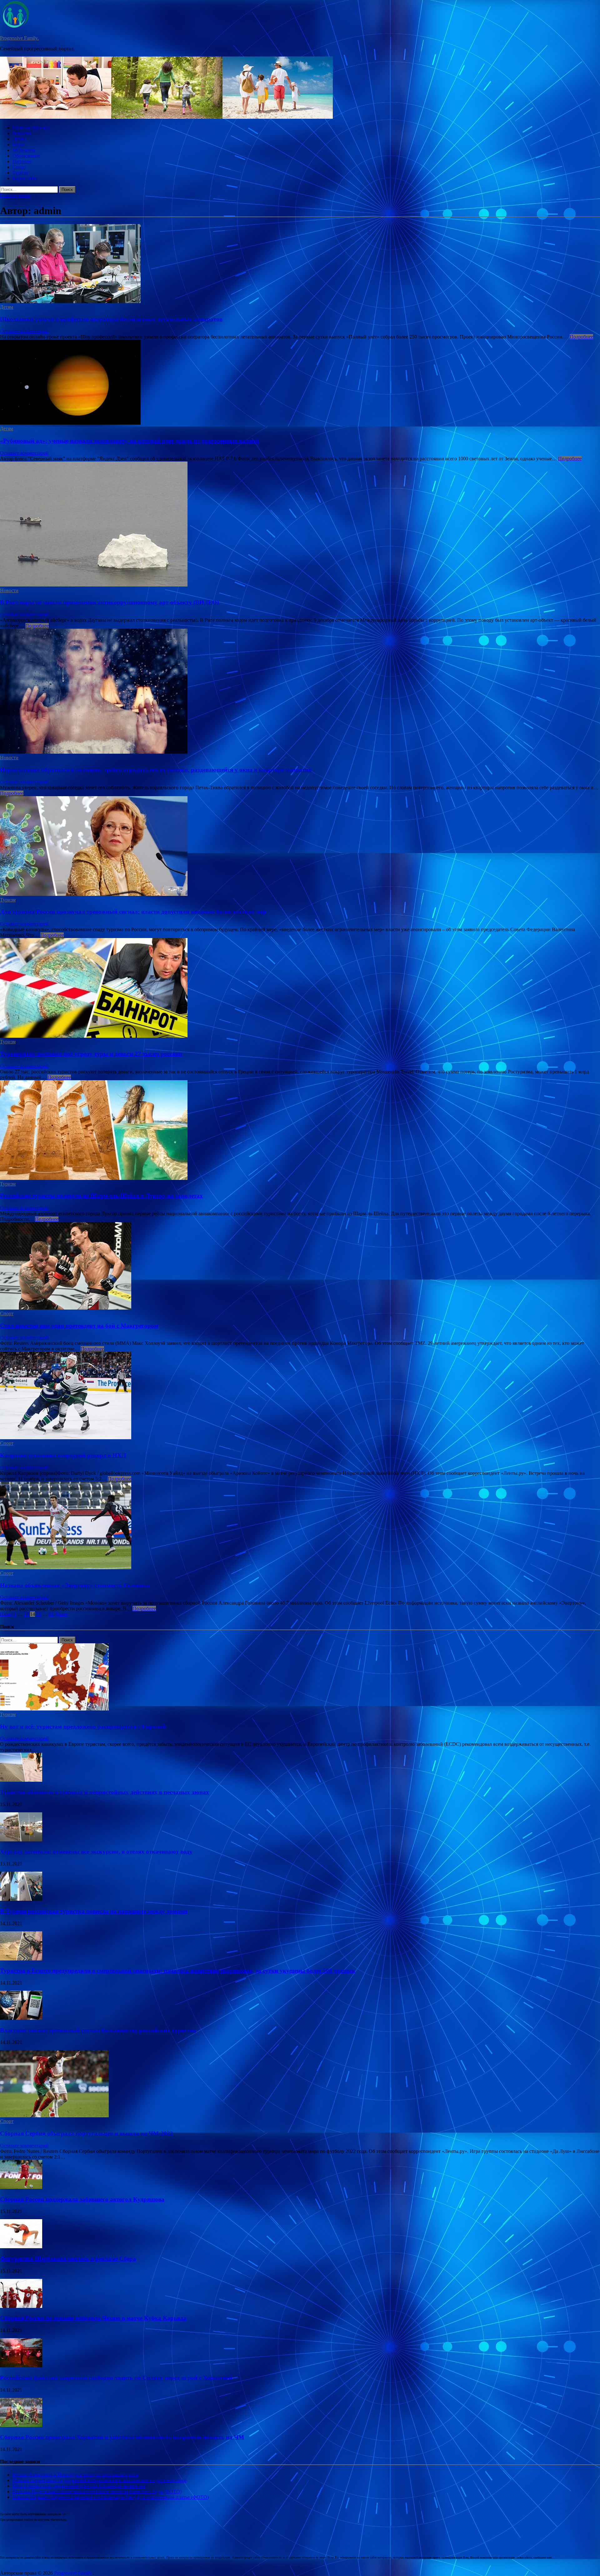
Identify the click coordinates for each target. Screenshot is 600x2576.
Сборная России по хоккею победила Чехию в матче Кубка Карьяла (93, 2318)
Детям (19, 139)
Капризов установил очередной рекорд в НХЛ (63, 1455)
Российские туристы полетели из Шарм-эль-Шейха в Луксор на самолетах (101, 1196)
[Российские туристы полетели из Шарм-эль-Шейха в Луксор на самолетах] (300, 1131)
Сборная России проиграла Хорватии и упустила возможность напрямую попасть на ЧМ (122, 2437)
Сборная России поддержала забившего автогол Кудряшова (82, 2199)
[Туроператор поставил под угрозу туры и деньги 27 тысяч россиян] (300, 988)
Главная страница (31, 128)
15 (39, 1614)
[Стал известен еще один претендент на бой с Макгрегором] (300, 1266)
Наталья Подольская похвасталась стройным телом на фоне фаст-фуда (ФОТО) (97, 2491)
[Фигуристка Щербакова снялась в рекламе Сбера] (21, 2247)
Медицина (24, 150)
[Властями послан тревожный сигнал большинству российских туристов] (21, 2018)
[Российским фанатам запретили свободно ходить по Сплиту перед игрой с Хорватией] (21, 2366)
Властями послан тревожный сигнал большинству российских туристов (98, 2030)
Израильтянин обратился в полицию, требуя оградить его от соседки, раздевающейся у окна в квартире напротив (156, 770)
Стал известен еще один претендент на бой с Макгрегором (79, 1326)
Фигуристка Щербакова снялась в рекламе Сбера (68, 2259)
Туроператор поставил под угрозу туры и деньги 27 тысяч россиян (91, 1054)
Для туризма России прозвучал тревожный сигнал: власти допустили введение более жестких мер (133, 912)
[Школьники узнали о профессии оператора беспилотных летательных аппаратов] (300, 264)
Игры (18, 145)
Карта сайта (25, 178)
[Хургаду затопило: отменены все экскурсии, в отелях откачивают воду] (21, 1840)
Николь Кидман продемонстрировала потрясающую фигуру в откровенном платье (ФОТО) (111, 2497)
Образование (26, 156)
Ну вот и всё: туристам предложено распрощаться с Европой (83, 1727)
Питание (22, 161)
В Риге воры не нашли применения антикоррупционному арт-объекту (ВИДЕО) (109, 602)
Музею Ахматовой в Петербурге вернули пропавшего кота (75, 2475)
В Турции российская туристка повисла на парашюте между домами (94, 1911)
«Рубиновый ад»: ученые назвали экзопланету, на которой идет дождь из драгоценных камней (130, 441)
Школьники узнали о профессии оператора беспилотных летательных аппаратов (111, 319)
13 (26, 1614)
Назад (6, 1614)
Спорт (19, 167)
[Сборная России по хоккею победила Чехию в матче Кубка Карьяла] (21, 2306)
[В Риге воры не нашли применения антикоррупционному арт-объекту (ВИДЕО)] (300, 525)
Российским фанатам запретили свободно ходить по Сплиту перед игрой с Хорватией (116, 2378)
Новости (22, 133)
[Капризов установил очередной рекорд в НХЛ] (300, 1396)
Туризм (20, 173)
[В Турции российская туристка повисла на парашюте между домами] (21, 1899)
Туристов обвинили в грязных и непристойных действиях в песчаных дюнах (105, 1792)
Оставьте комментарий (24, 331)
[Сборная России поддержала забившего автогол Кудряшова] (21, 2187)
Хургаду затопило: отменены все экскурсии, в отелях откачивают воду (96, 1852)
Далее (61, 1614)
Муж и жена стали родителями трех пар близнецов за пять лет (79, 2486)
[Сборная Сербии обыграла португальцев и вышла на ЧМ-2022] (54, 2116)
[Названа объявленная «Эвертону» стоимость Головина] (300, 1526)
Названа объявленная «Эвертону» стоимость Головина (75, 1585)
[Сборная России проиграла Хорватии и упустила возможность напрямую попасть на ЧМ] (21, 2425)
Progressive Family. (19, 38)
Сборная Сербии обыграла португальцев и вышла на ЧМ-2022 (87, 2133)
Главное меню (15, 195)
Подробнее (581, 337)
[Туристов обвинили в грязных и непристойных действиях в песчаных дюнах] (21, 1780)
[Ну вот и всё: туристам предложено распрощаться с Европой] (54, 1709)
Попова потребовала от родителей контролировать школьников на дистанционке (99, 2480)
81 (51, 1614)
